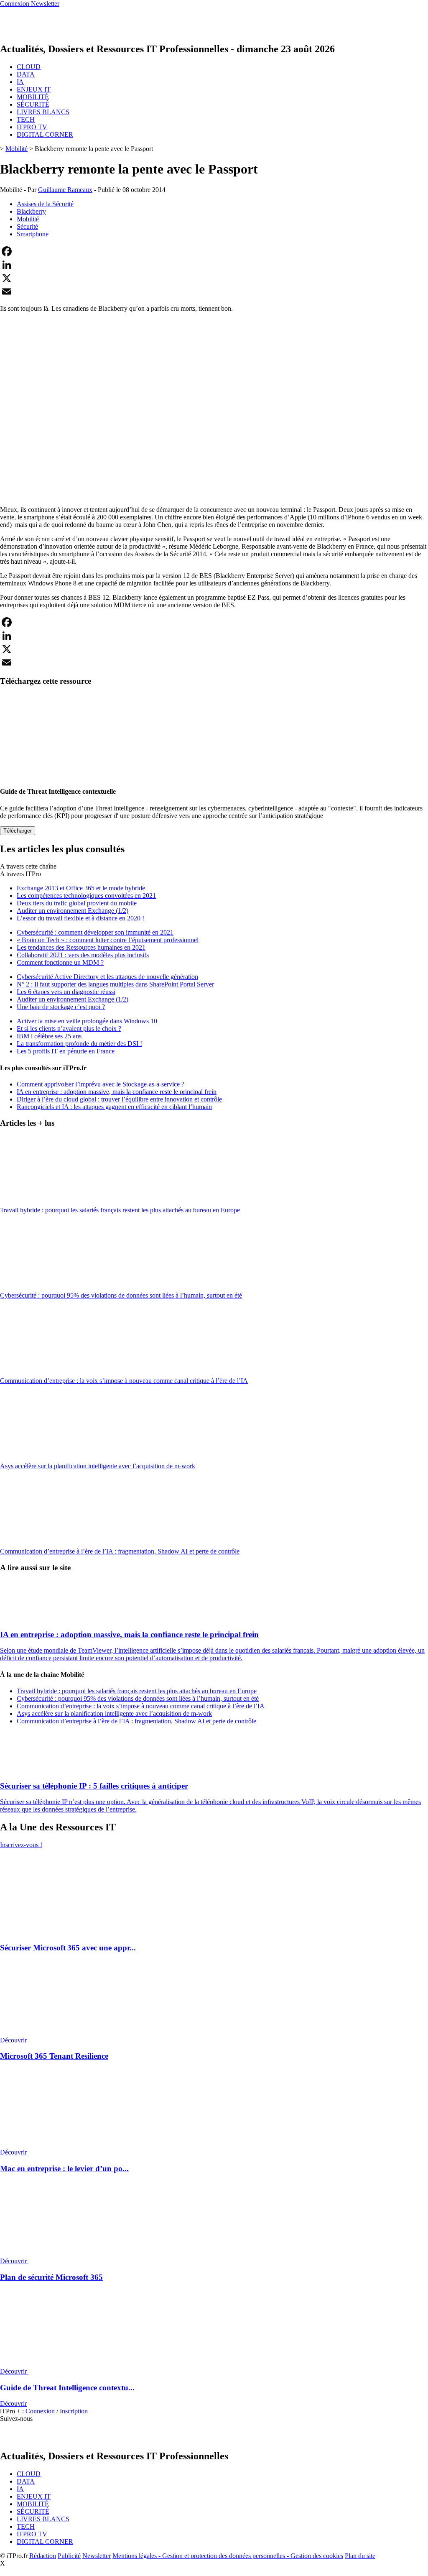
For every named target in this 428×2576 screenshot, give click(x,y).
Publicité (69, 2556)
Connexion (41, 2411)
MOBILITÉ (33, 97)
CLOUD (29, 67)
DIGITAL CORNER (45, 134)
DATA (26, 74)
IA (20, 82)
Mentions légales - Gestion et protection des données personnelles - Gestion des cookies (228, 2556)
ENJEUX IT (34, 89)
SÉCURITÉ (33, 104)
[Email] (214, 291)
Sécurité (27, 226)
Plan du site (360, 2556)
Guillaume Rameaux (65, 190)
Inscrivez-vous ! (21, 1845)
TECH (26, 119)
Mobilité (17, 149)
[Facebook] (214, 251)
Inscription (74, 2411)
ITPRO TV (32, 127)
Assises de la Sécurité (45, 204)
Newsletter (97, 2556)
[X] (214, 278)
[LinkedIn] (214, 265)
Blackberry (31, 211)
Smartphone (33, 234)
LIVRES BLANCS (43, 112)
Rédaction (43, 2556)
